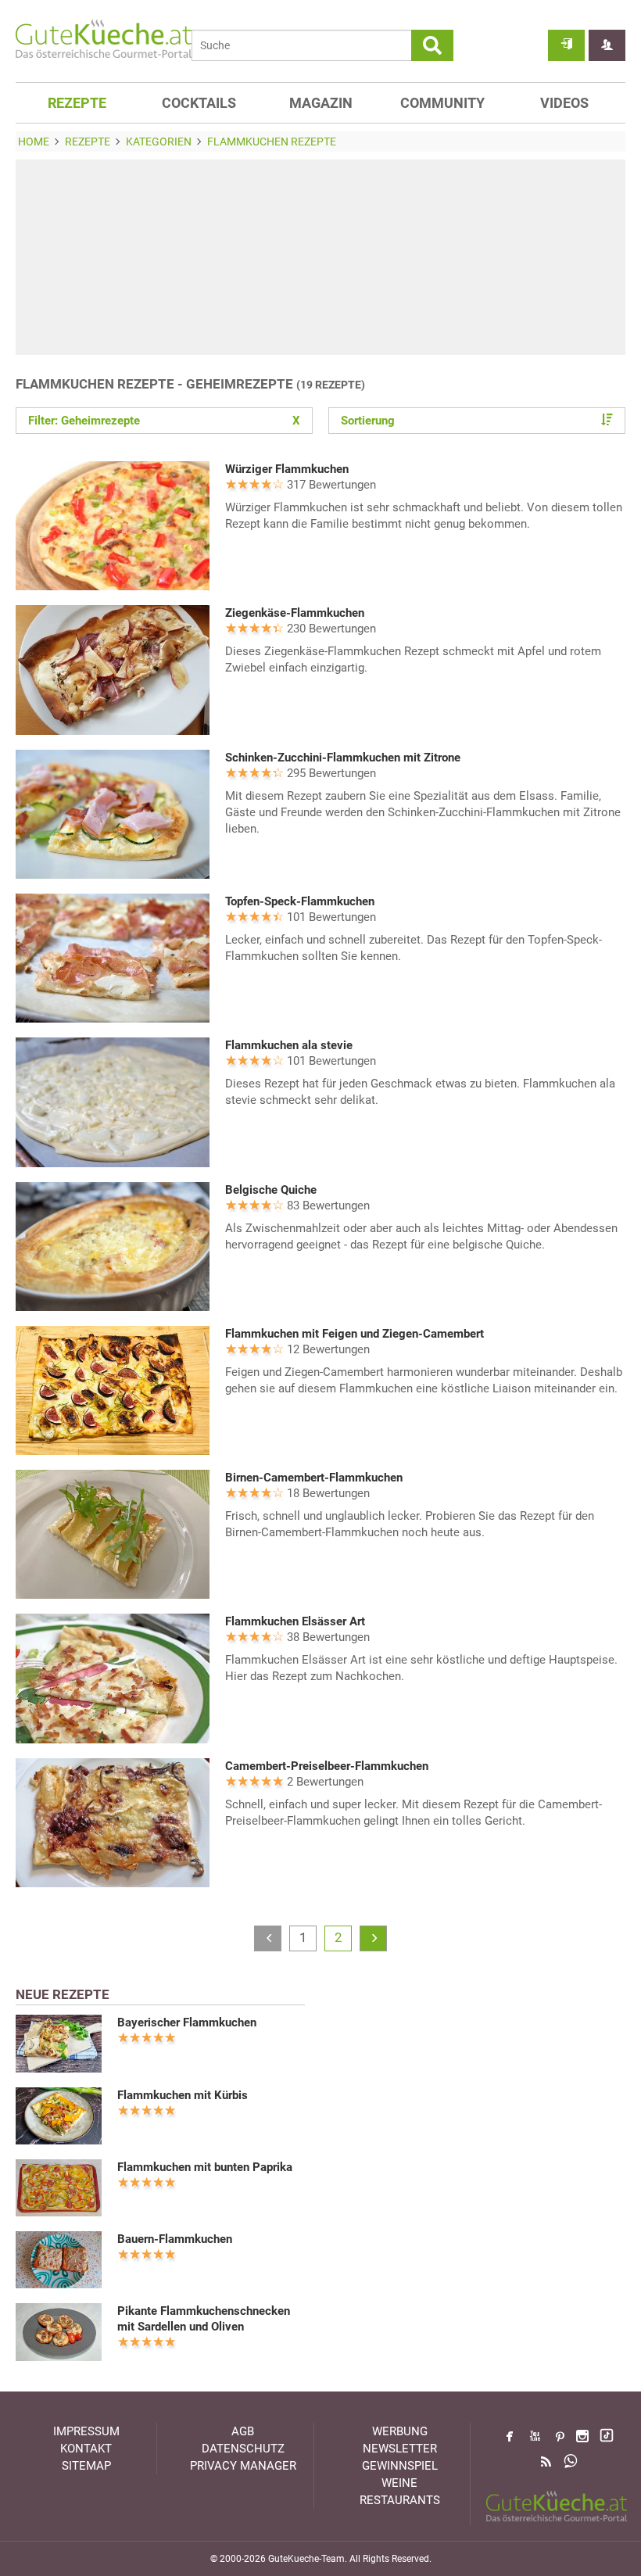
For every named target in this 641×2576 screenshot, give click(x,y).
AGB (243, 2431)
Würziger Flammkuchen (287, 469)
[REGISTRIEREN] (607, 45)
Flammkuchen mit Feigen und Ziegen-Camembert (355, 1334)
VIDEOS (564, 103)
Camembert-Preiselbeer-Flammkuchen (327, 1766)
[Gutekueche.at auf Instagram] (582, 2436)
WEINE (399, 2483)
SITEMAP (86, 2466)
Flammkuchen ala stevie (289, 1045)
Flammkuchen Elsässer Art (295, 1621)
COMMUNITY (442, 103)
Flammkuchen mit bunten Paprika (205, 2167)
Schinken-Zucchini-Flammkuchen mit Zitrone (343, 758)
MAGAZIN (321, 103)
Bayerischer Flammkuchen (187, 2022)
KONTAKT (86, 2449)
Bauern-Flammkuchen (175, 2239)
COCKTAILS (199, 103)
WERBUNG (400, 2431)
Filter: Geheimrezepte (164, 421)
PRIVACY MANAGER (243, 2466)
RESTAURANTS (400, 2500)
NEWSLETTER (400, 2449)
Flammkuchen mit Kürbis (183, 2095)
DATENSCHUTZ (243, 2449)
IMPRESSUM (86, 2431)
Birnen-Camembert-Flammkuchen (314, 1478)
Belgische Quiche (271, 1190)
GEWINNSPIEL (400, 2466)
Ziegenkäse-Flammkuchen (295, 613)
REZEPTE (77, 103)
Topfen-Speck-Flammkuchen (300, 901)
